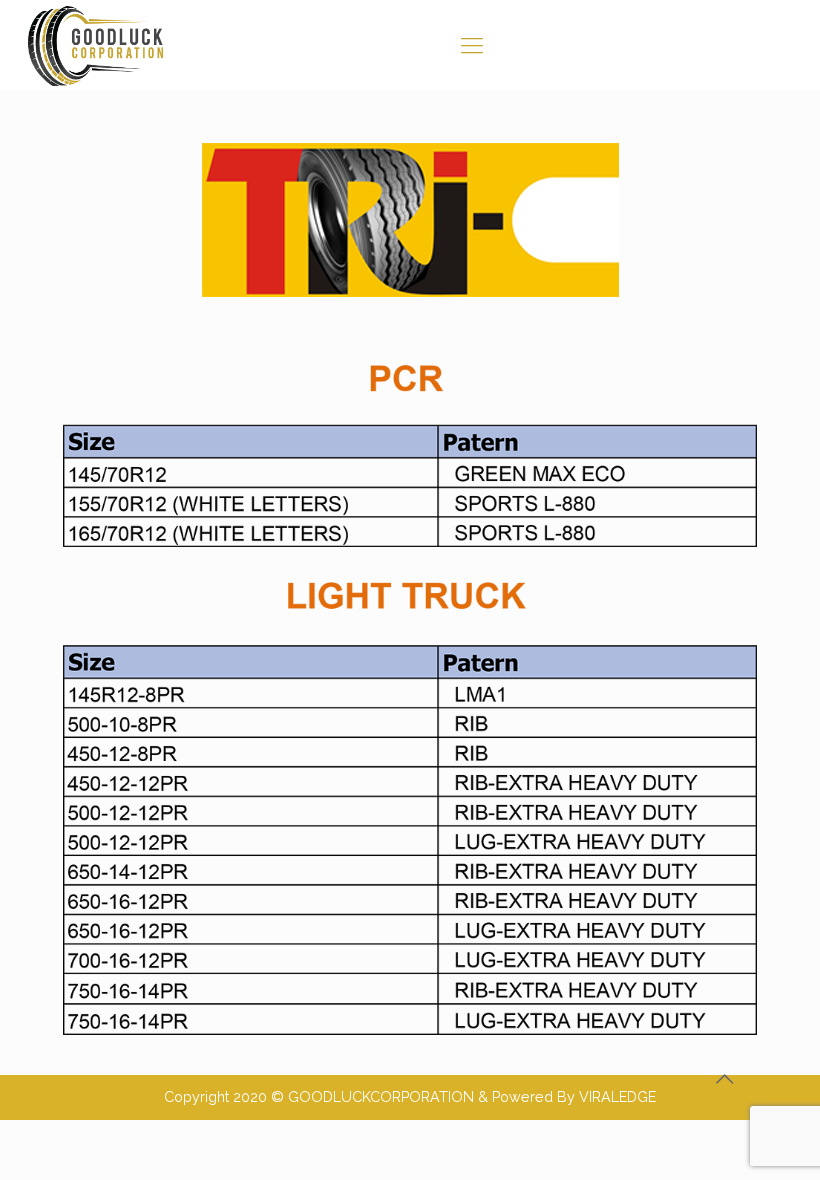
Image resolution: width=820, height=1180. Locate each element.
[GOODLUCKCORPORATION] (97, 45)
